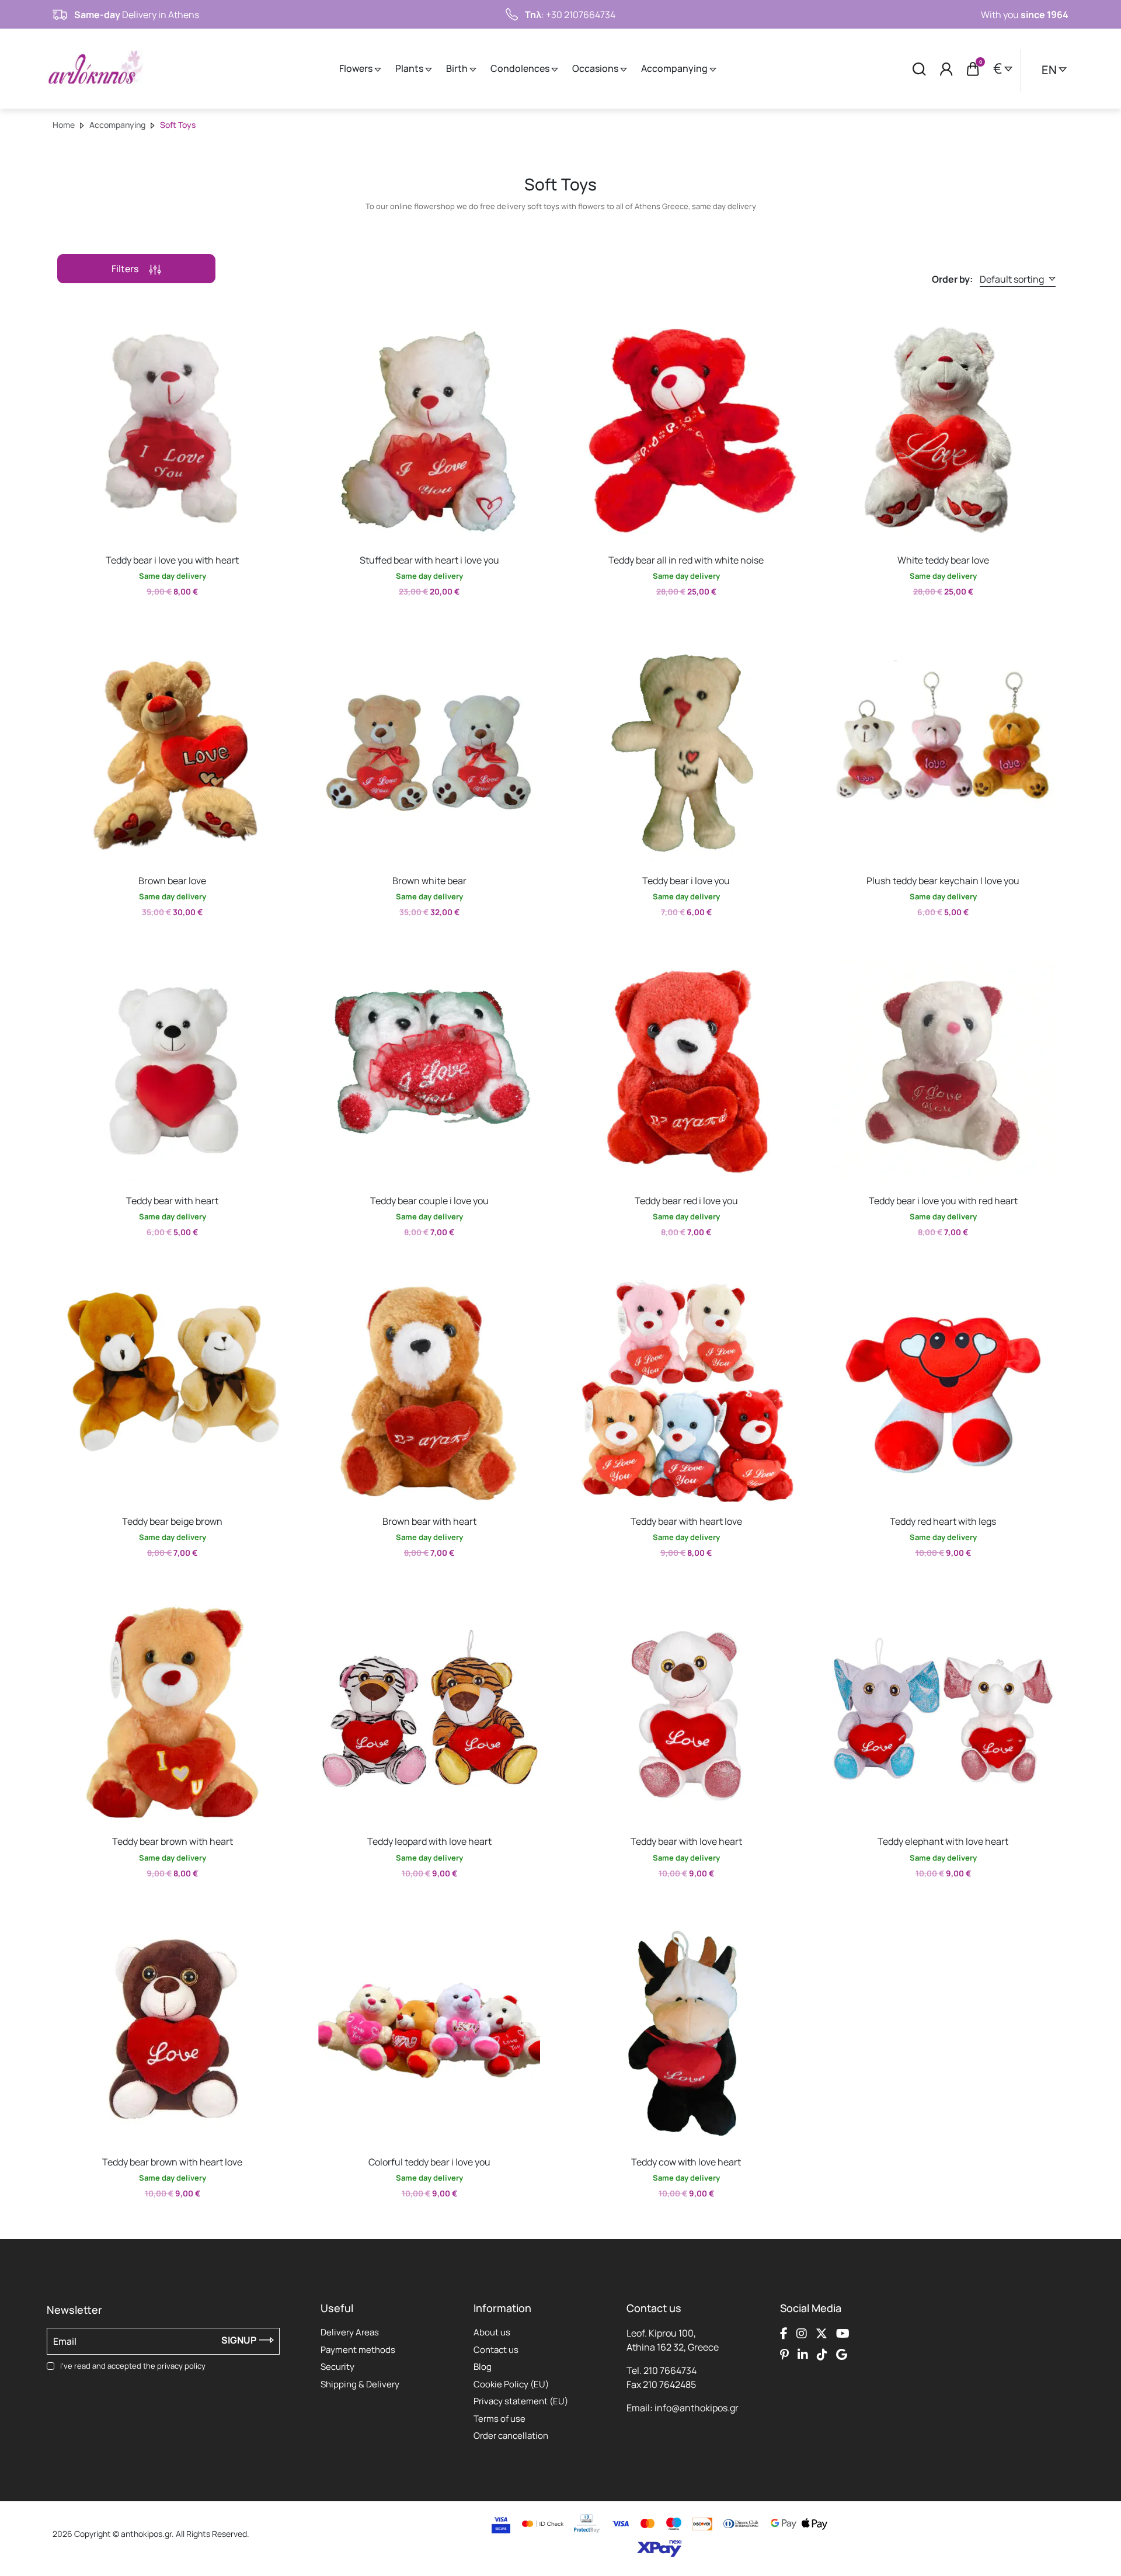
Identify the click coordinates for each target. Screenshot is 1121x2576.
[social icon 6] (803, 2354)
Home (64, 125)
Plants (410, 68)
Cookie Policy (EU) (511, 2384)
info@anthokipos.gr (697, 2408)
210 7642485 (669, 2384)
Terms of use (499, 2419)
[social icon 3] (821, 2333)
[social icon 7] (822, 2354)
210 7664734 (670, 2370)
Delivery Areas (350, 2332)
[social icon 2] (802, 2333)
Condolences (521, 68)
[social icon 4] (843, 2333)
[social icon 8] (842, 2354)
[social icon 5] (784, 2354)
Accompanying (675, 68)
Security (337, 2367)
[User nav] (946, 69)
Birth (458, 68)
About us (492, 2332)
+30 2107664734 (581, 15)
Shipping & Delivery (360, 2384)
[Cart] (973, 69)
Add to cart (161, 618)
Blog (483, 2367)
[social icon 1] (784, 2333)
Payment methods (358, 2350)
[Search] (919, 69)
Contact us (496, 2350)
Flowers (357, 68)
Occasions (596, 68)
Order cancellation (511, 2436)
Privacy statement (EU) (521, 2401)
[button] (67, 328)
